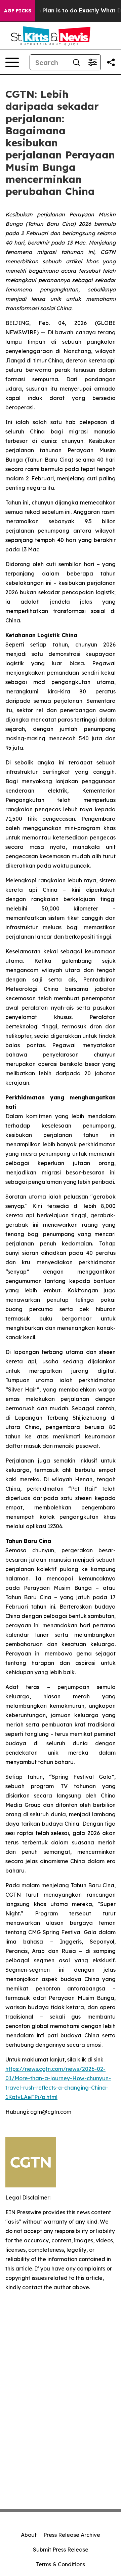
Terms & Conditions (61, 2564)
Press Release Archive (72, 2535)
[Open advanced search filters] (92, 62)
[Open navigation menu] (12, 62)
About (29, 2535)
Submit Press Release (61, 2550)
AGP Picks (18, 11)
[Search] (76, 62)
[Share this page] (111, 62)
